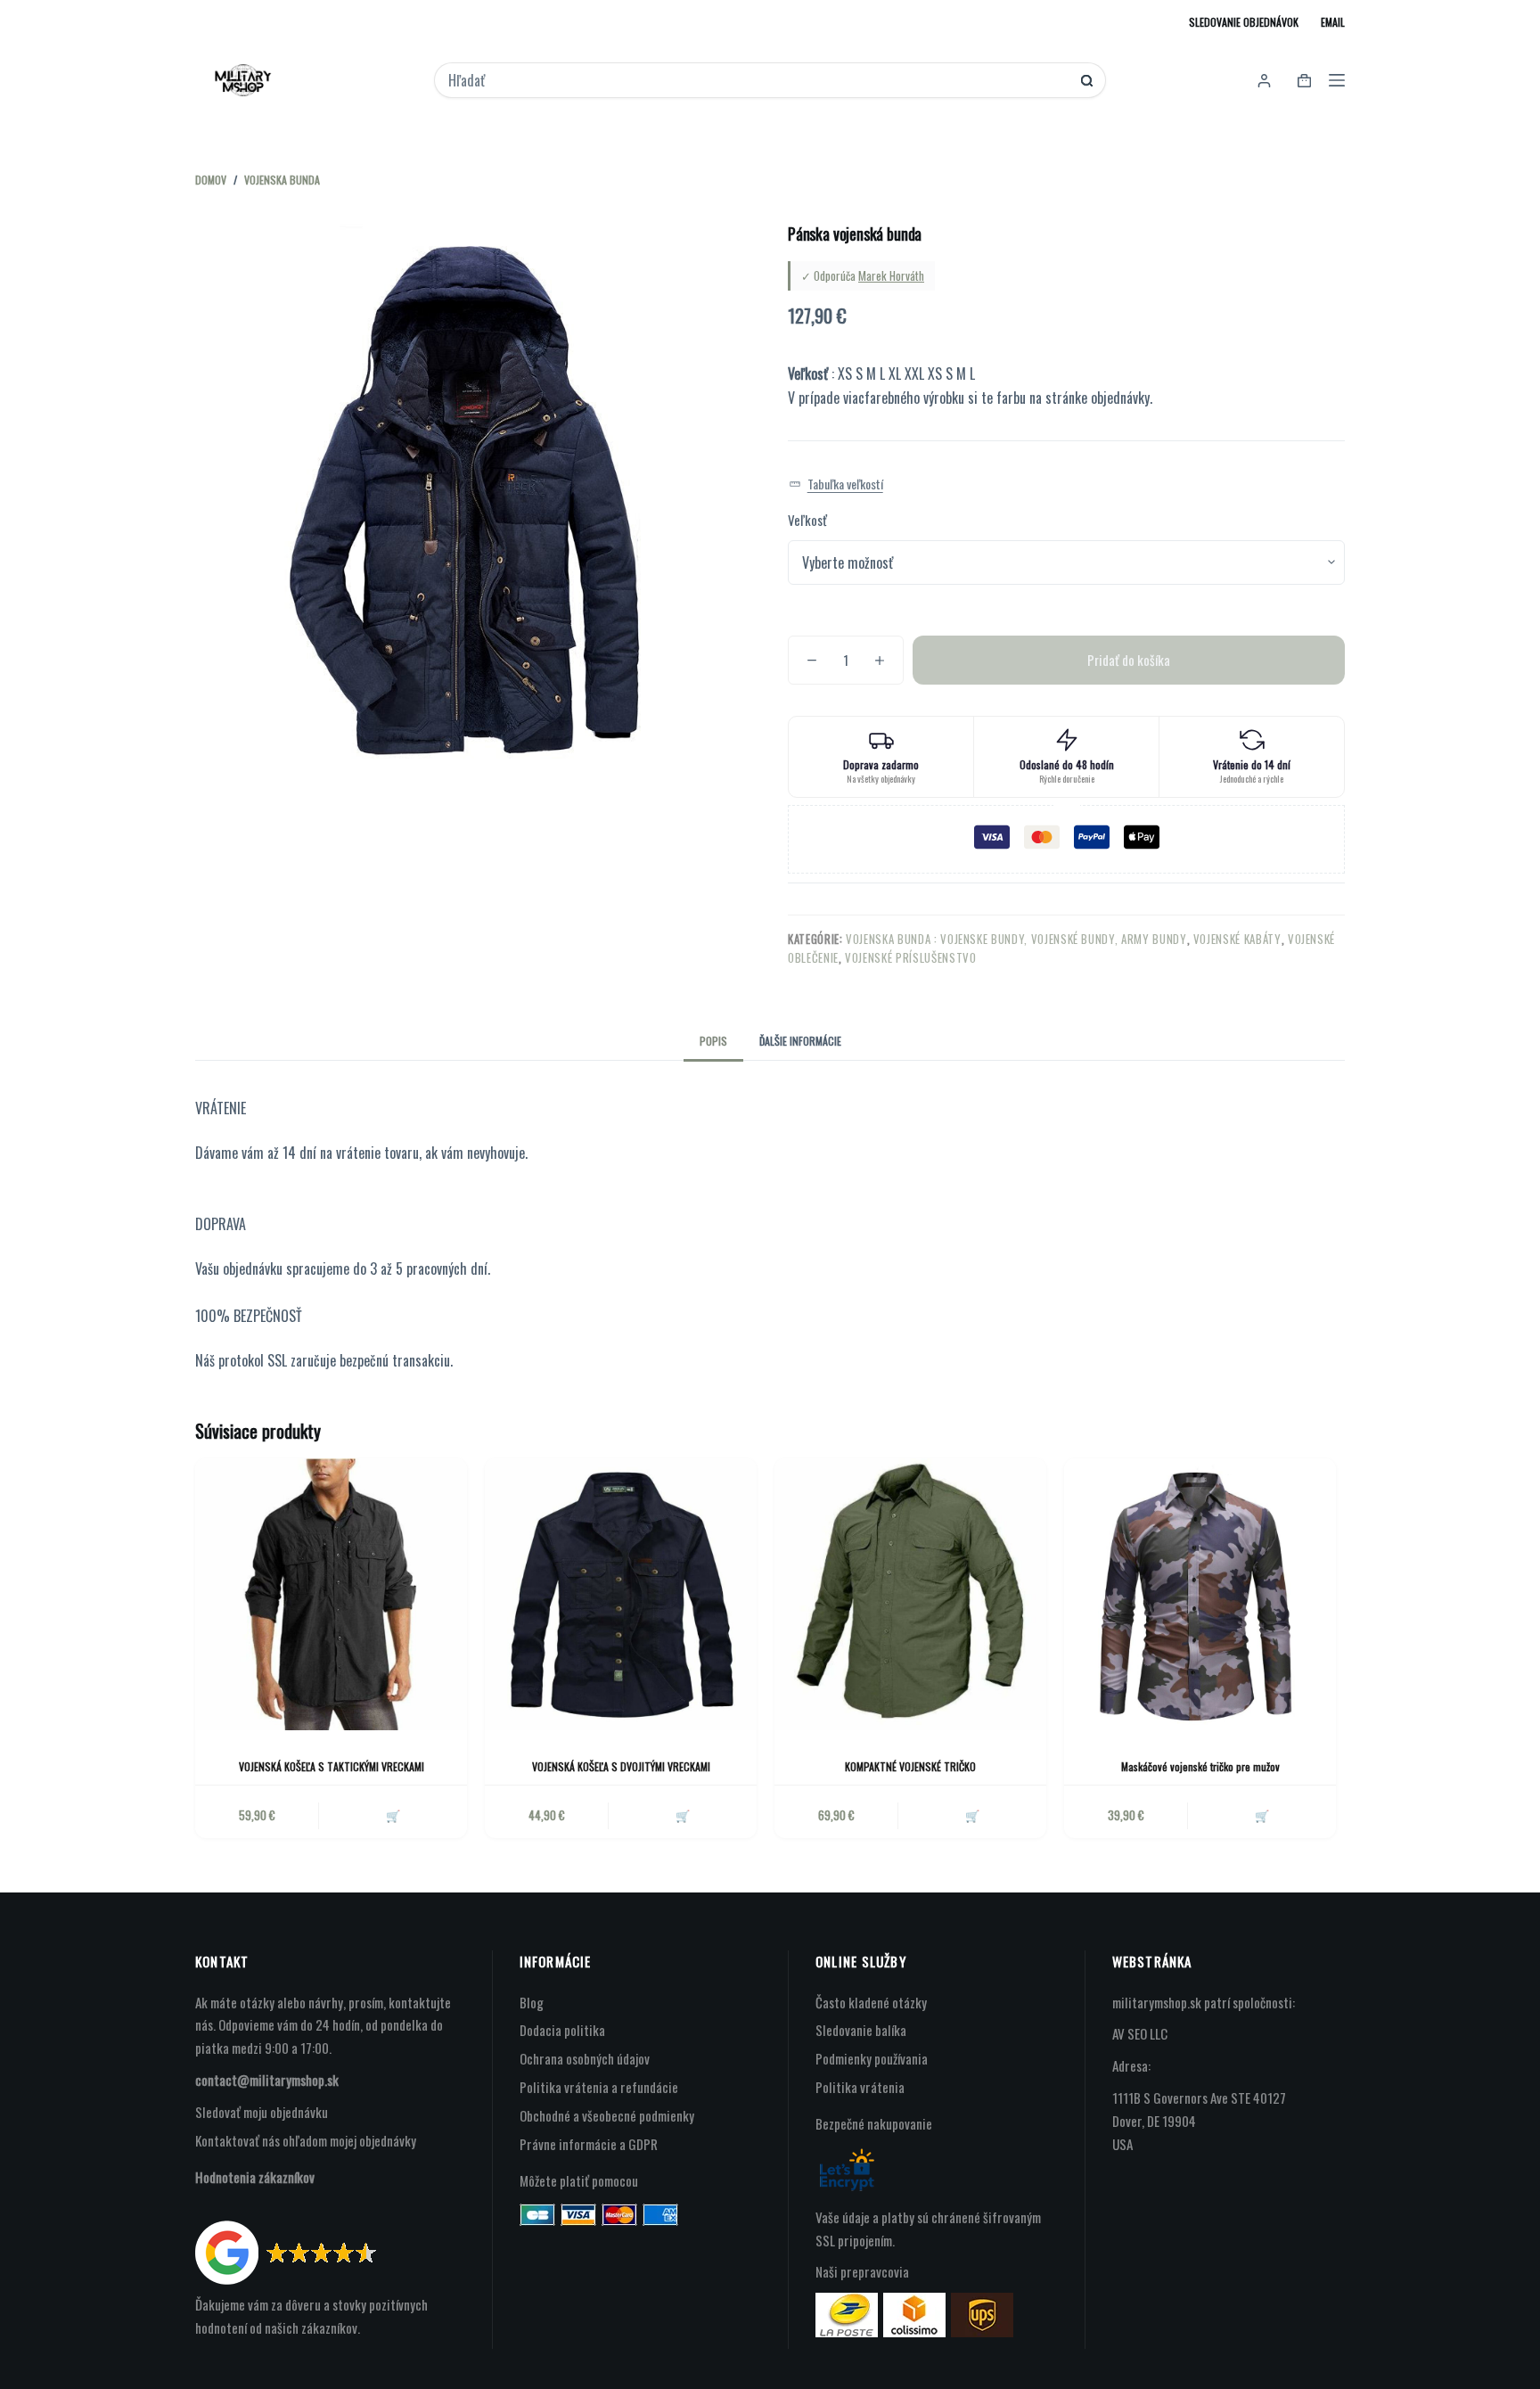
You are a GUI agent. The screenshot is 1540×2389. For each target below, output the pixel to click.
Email (1333, 22)
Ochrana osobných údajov (585, 2058)
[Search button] (1087, 81)
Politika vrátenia (860, 2087)
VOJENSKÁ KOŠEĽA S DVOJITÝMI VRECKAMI (621, 1766)
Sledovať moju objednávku (262, 2112)
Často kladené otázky (871, 2002)
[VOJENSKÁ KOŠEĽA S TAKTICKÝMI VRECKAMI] (331, 1594)
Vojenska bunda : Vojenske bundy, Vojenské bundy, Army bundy (1016, 939)
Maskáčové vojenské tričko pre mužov (1200, 1766)
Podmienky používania (872, 2058)
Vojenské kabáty (1237, 939)
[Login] (1264, 81)
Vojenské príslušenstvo (910, 957)
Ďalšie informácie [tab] (800, 1041)
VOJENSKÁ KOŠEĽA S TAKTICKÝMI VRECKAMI (332, 1766)
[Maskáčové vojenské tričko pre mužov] (1200, 1594)
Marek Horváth (891, 275)
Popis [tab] (713, 1041)
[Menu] (1337, 80)
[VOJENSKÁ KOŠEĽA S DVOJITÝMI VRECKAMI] (621, 1594)
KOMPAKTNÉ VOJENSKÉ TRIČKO (910, 1766)
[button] (836, 484)
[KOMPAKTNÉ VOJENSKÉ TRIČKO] (910, 1594)
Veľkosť (807, 520)
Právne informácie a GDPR (589, 2144)
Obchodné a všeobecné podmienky (607, 2115)
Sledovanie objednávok (1244, 22)
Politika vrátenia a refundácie (599, 2087)
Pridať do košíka (1129, 660)
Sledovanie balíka (861, 2030)
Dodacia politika (562, 2030)
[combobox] (758, 80)
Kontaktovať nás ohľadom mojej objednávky (306, 2140)
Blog (532, 2002)
